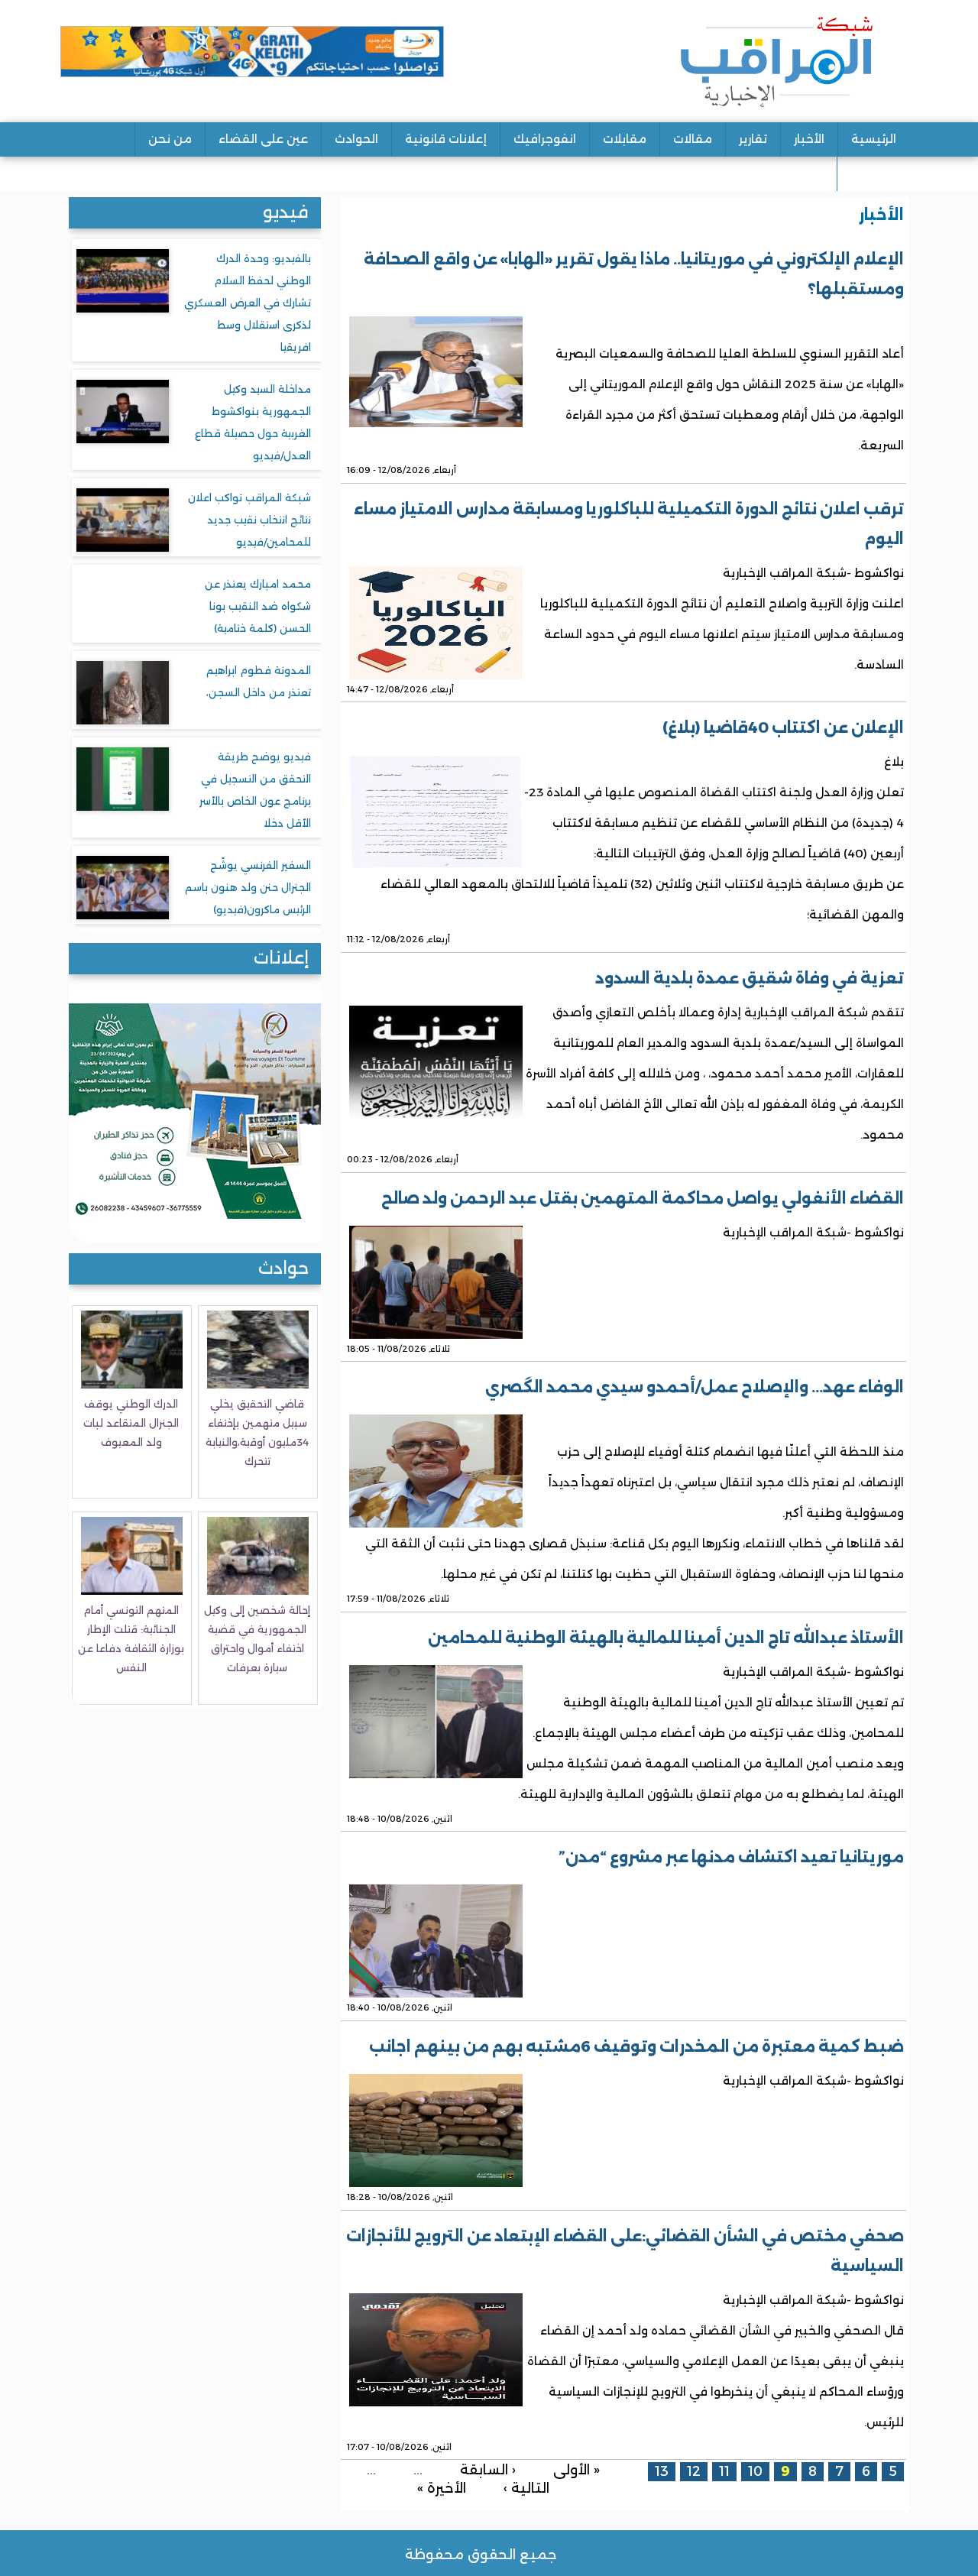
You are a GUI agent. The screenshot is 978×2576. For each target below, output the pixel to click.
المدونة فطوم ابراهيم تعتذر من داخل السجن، (259, 681)
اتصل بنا (873, 173)
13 (662, 2471)
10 (755, 2471)
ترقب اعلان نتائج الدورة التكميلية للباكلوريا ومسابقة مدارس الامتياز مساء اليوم (629, 524)
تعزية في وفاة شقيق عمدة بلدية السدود (750, 978)
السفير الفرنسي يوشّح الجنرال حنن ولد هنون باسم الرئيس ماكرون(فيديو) (248, 887)
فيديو (286, 212)
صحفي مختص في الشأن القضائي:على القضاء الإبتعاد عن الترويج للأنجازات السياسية (625, 2251)
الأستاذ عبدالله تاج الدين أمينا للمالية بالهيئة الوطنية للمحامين (666, 1638)
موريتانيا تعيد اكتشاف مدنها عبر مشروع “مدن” (731, 1857)
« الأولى (576, 2469)
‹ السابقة (488, 2469)
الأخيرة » (442, 2488)
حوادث (283, 1268)
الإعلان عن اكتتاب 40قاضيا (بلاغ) (783, 727)
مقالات (693, 139)
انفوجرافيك (545, 139)
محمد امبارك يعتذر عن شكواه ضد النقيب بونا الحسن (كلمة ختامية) (258, 606)
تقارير (753, 139)
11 (724, 2471)
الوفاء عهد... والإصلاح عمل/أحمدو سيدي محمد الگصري (695, 1387)
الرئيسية (874, 139)
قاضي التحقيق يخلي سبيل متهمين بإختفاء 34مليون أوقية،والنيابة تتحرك (257, 1432)
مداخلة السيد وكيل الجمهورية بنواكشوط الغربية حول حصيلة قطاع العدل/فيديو (253, 422)
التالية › (526, 2488)
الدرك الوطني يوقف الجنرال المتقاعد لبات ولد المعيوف (131, 1423)
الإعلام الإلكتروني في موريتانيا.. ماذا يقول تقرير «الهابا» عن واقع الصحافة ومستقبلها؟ (634, 274)
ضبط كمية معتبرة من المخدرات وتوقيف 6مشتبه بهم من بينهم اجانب (636, 2046)
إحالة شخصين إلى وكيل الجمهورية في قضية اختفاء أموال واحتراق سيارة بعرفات (257, 1639)
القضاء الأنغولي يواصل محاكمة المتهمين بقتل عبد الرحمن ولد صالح (643, 1198)
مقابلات (625, 139)
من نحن (170, 139)
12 (694, 2471)
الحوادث (356, 139)
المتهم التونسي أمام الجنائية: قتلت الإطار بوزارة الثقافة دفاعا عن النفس (131, 1639)
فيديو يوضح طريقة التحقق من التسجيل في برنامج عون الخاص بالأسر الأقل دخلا (255, 790)
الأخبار (809, 139)
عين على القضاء (263, 139)
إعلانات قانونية (446, 139)
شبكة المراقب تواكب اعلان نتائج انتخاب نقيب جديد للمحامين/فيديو (249, 520)
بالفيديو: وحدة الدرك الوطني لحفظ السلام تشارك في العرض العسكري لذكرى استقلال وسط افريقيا (248, 303)
